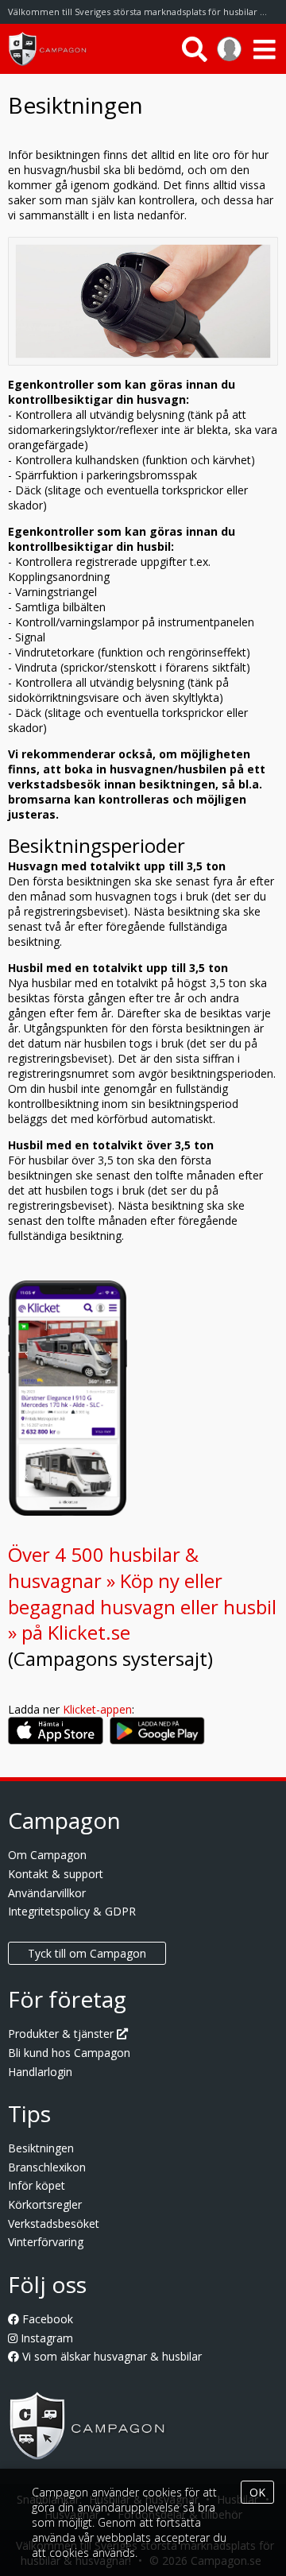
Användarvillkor (47, 1893)
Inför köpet (37, 2185)
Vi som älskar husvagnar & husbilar (110, 2356)
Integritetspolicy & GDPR (72, 1911)
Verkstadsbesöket (54, 2223)
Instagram (45, 2338)
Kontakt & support (56, 1874)
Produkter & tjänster (62, 2034)
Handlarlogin (40, 2072)
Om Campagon (47, 1855)
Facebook (46, 2319)
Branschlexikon (47, 2167)
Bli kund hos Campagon (69, 2053)
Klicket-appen (97, 1709)
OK (257, 2492)
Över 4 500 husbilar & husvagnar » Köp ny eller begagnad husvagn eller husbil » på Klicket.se (142, 1593)
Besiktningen (41, 2148)
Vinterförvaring (46, 2242)
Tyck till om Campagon (87, 1953)
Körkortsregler (45, 2204)
